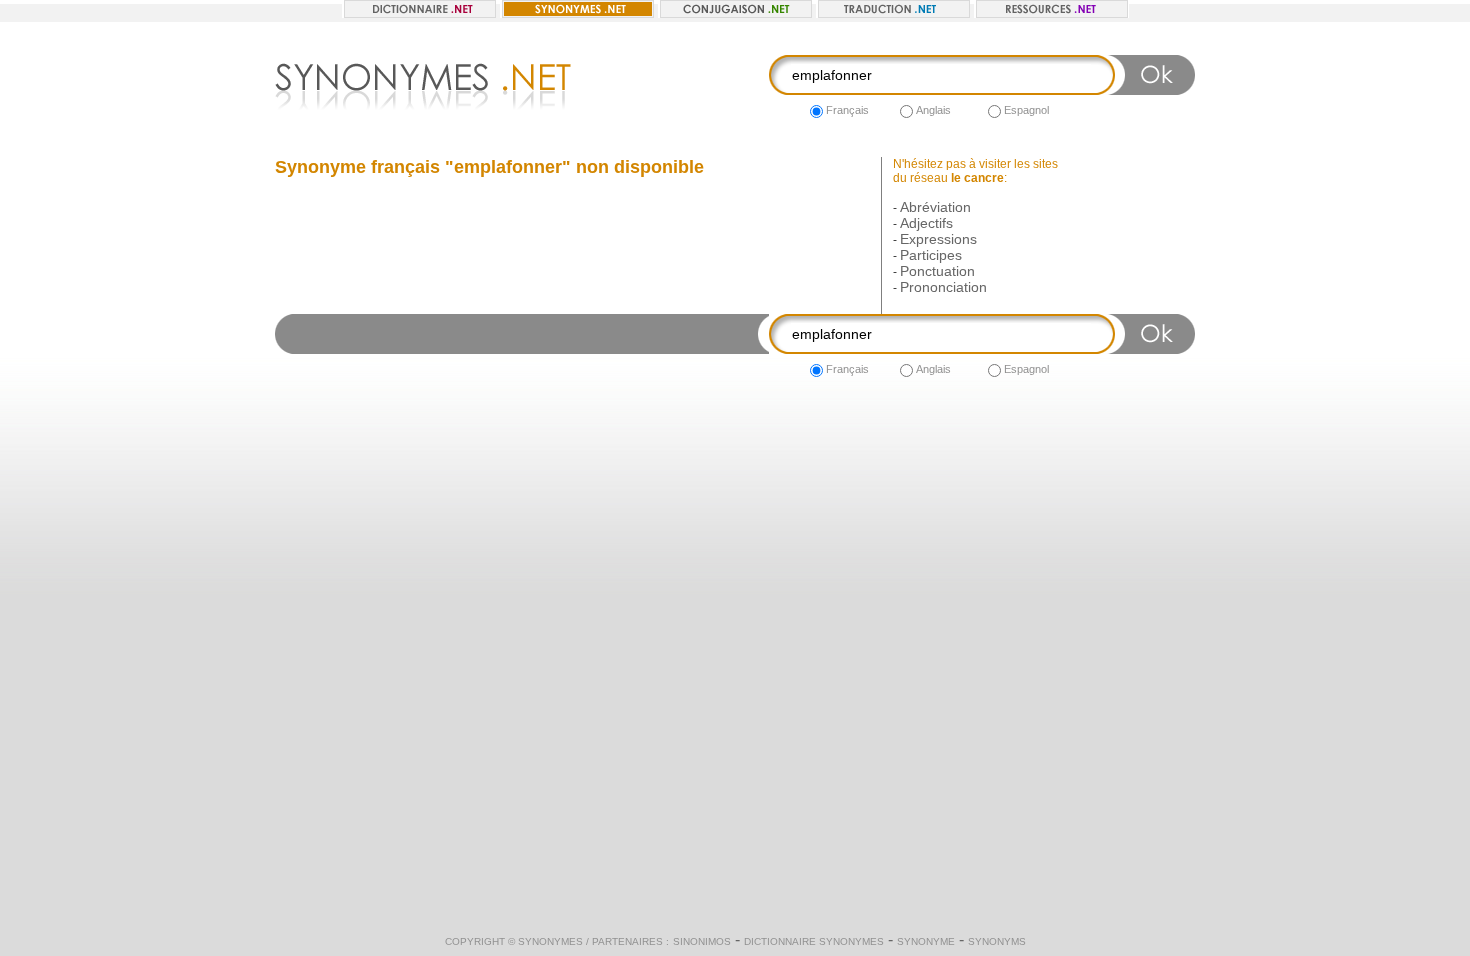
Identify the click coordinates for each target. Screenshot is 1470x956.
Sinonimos (702, 941)
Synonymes (550, 941)
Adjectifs (926, 223)
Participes (931, 255)
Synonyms (997, 941)
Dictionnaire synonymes (814, 941)
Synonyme (926, 941)
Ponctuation (937, 271)
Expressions (938, 239)
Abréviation (935, 207)
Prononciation (943, 287)
